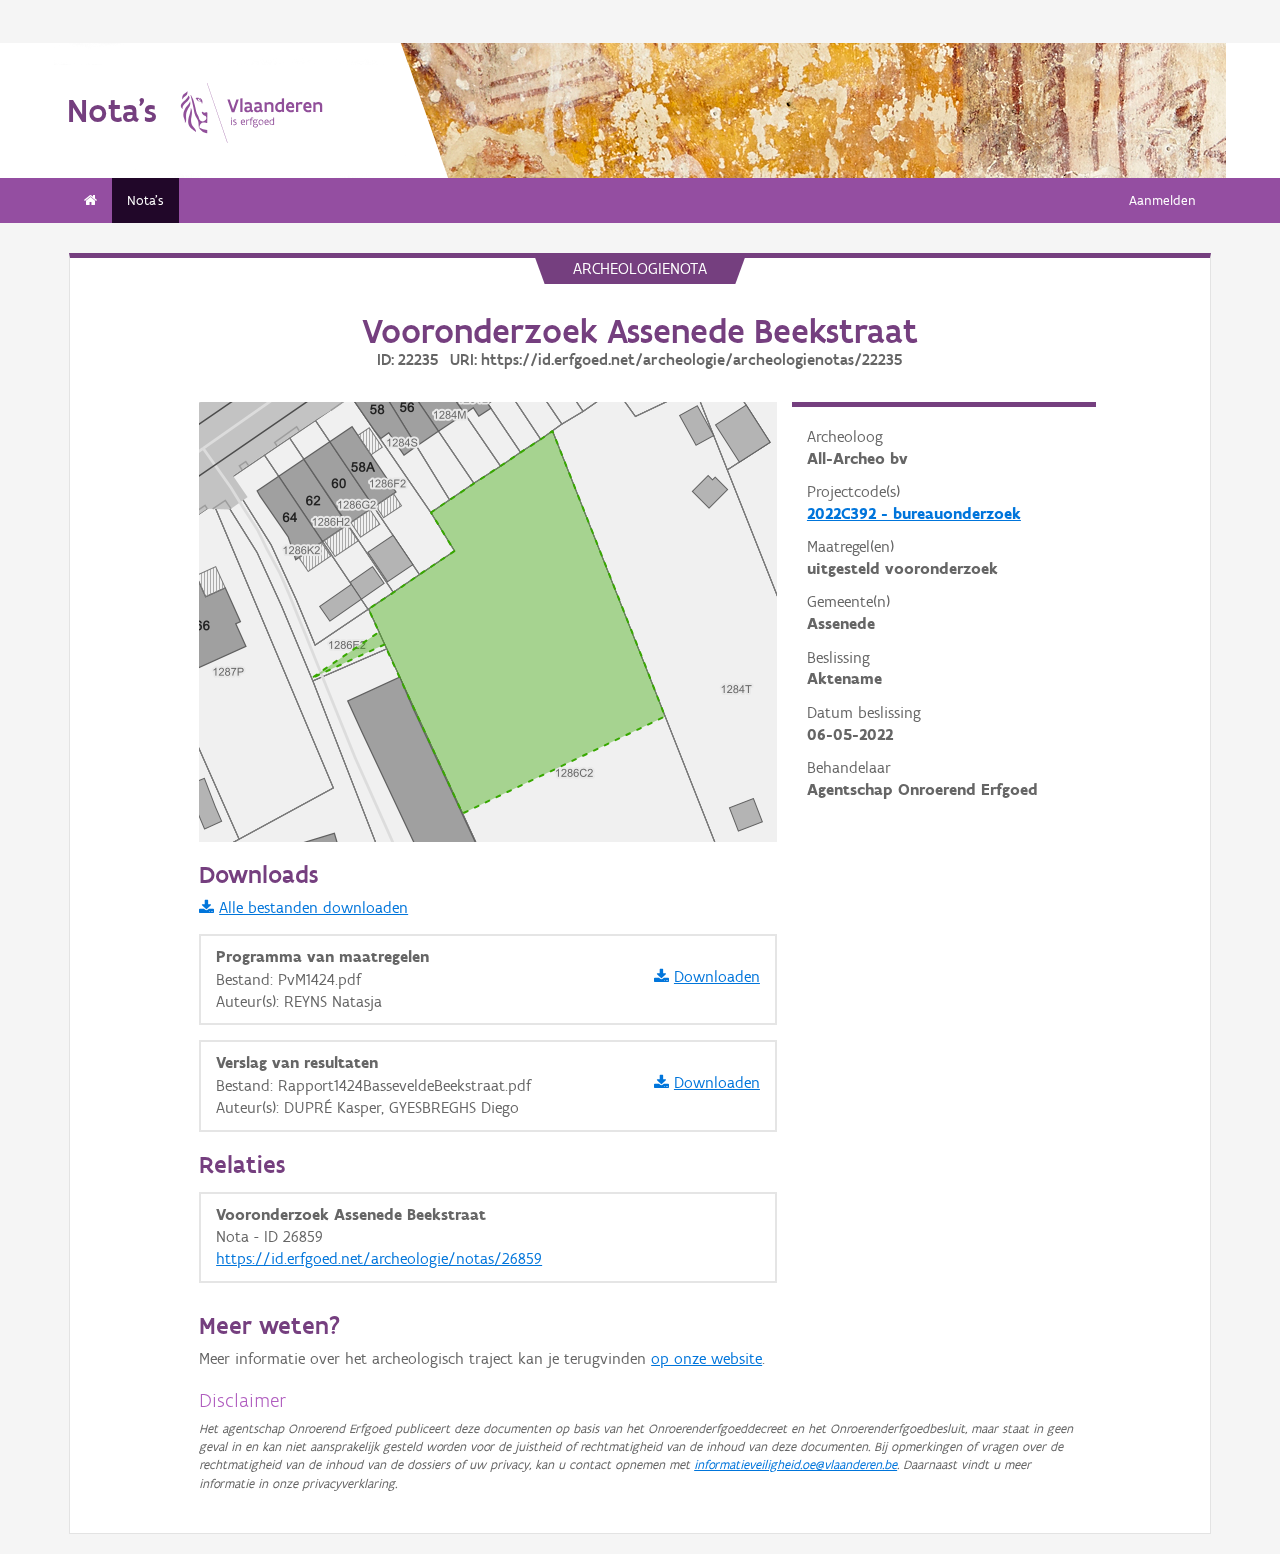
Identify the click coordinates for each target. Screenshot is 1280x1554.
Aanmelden (1162, 200)
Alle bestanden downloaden (313, 907)
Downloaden (717, 976)
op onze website (706, 1358)
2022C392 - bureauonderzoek (914, 513)
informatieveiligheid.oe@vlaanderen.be (795, 1464)
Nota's (145, 200)
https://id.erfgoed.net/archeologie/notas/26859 (379, 1258)
